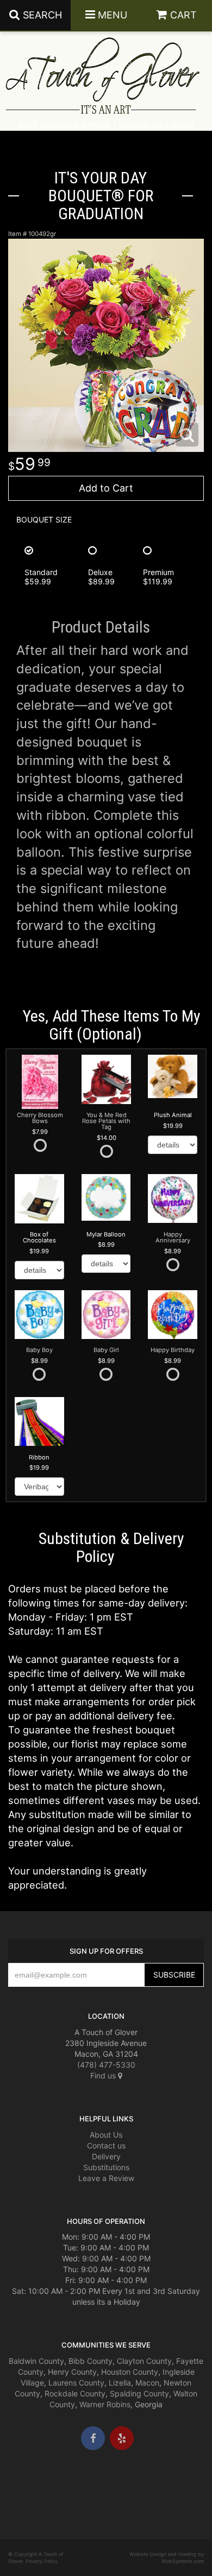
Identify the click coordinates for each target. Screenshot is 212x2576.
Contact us (106, 2145)
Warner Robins (105, 2404)
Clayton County (144, 2361)
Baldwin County (36, 2361)
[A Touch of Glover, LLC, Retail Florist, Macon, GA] (24, 2483)
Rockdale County (75, 2393)
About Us (106, 2135)
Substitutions (106, 2167)
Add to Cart (106, 488)
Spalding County (139, 2393)
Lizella (120, 2383)
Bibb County (91, 2361)
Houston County (130, 2372)
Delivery (106, 2156)
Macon (147, 2383)
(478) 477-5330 (106, 2065)
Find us (104, 2076)
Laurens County (76, 2383)
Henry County (72, 2372)
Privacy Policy (42, 2561)
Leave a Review (106, 2178)
